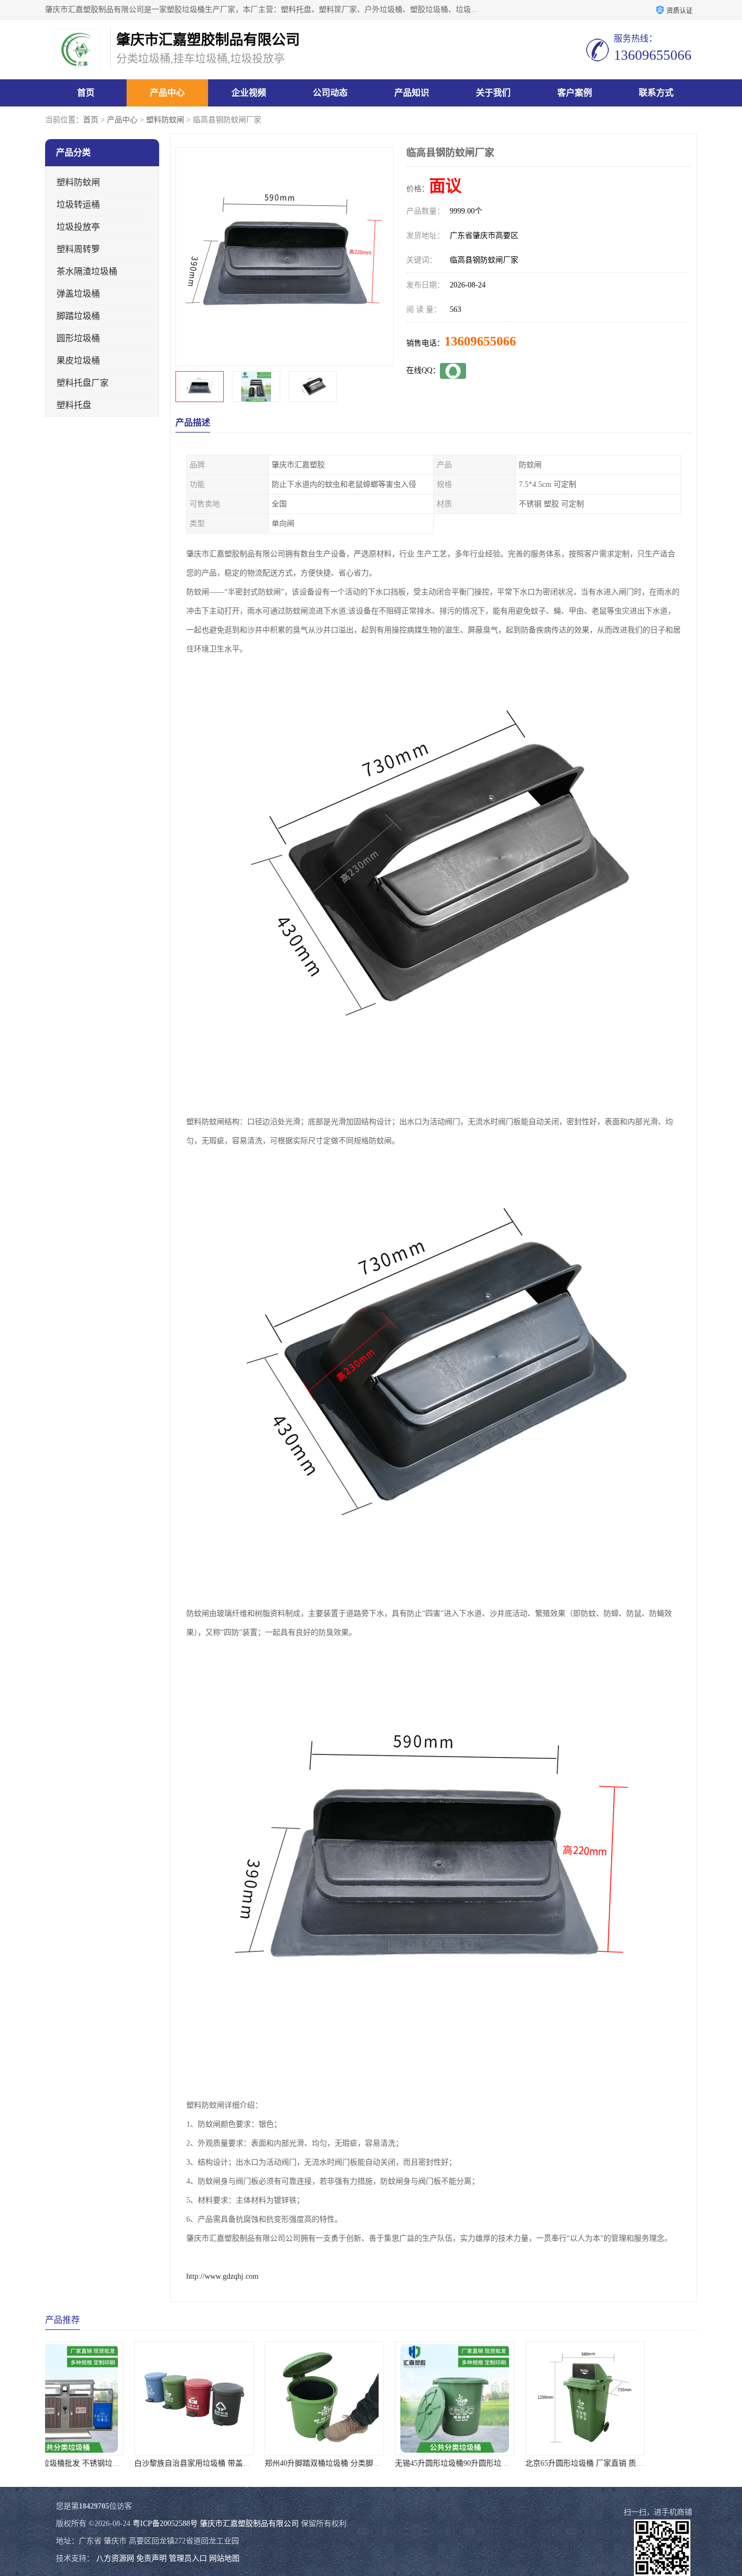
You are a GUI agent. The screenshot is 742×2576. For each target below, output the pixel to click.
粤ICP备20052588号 (165, 2524)
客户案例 (575, 93)
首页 (86, 93)
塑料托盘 (74, 405)
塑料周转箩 (78, 249)
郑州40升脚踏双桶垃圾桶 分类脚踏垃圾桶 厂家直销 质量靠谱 (283, 2463)
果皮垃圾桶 (78, 361)
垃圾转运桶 (78, 205)
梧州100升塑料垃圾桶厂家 (632, 2463)
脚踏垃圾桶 (78, 316)
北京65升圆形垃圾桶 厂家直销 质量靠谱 (508, 2463)
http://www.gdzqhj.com (222, 2276)
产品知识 (412, 93)
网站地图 (224, 2558)
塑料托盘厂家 (83, 383)
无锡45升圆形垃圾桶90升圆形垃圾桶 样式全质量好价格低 (407, 2463)
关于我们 (493, 93)
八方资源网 (115, 2558)
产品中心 (167, 93)
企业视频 (249, 93)
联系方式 (656, 93)
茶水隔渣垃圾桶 (87, 271)
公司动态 (330, 93)
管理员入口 (188, 2558)
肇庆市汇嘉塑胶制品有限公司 (249, 2524)
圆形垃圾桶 (78, 338)
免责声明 (152, 2558)
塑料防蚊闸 (165, 120)
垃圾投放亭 (78, 227)
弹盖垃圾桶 (78, 294)
